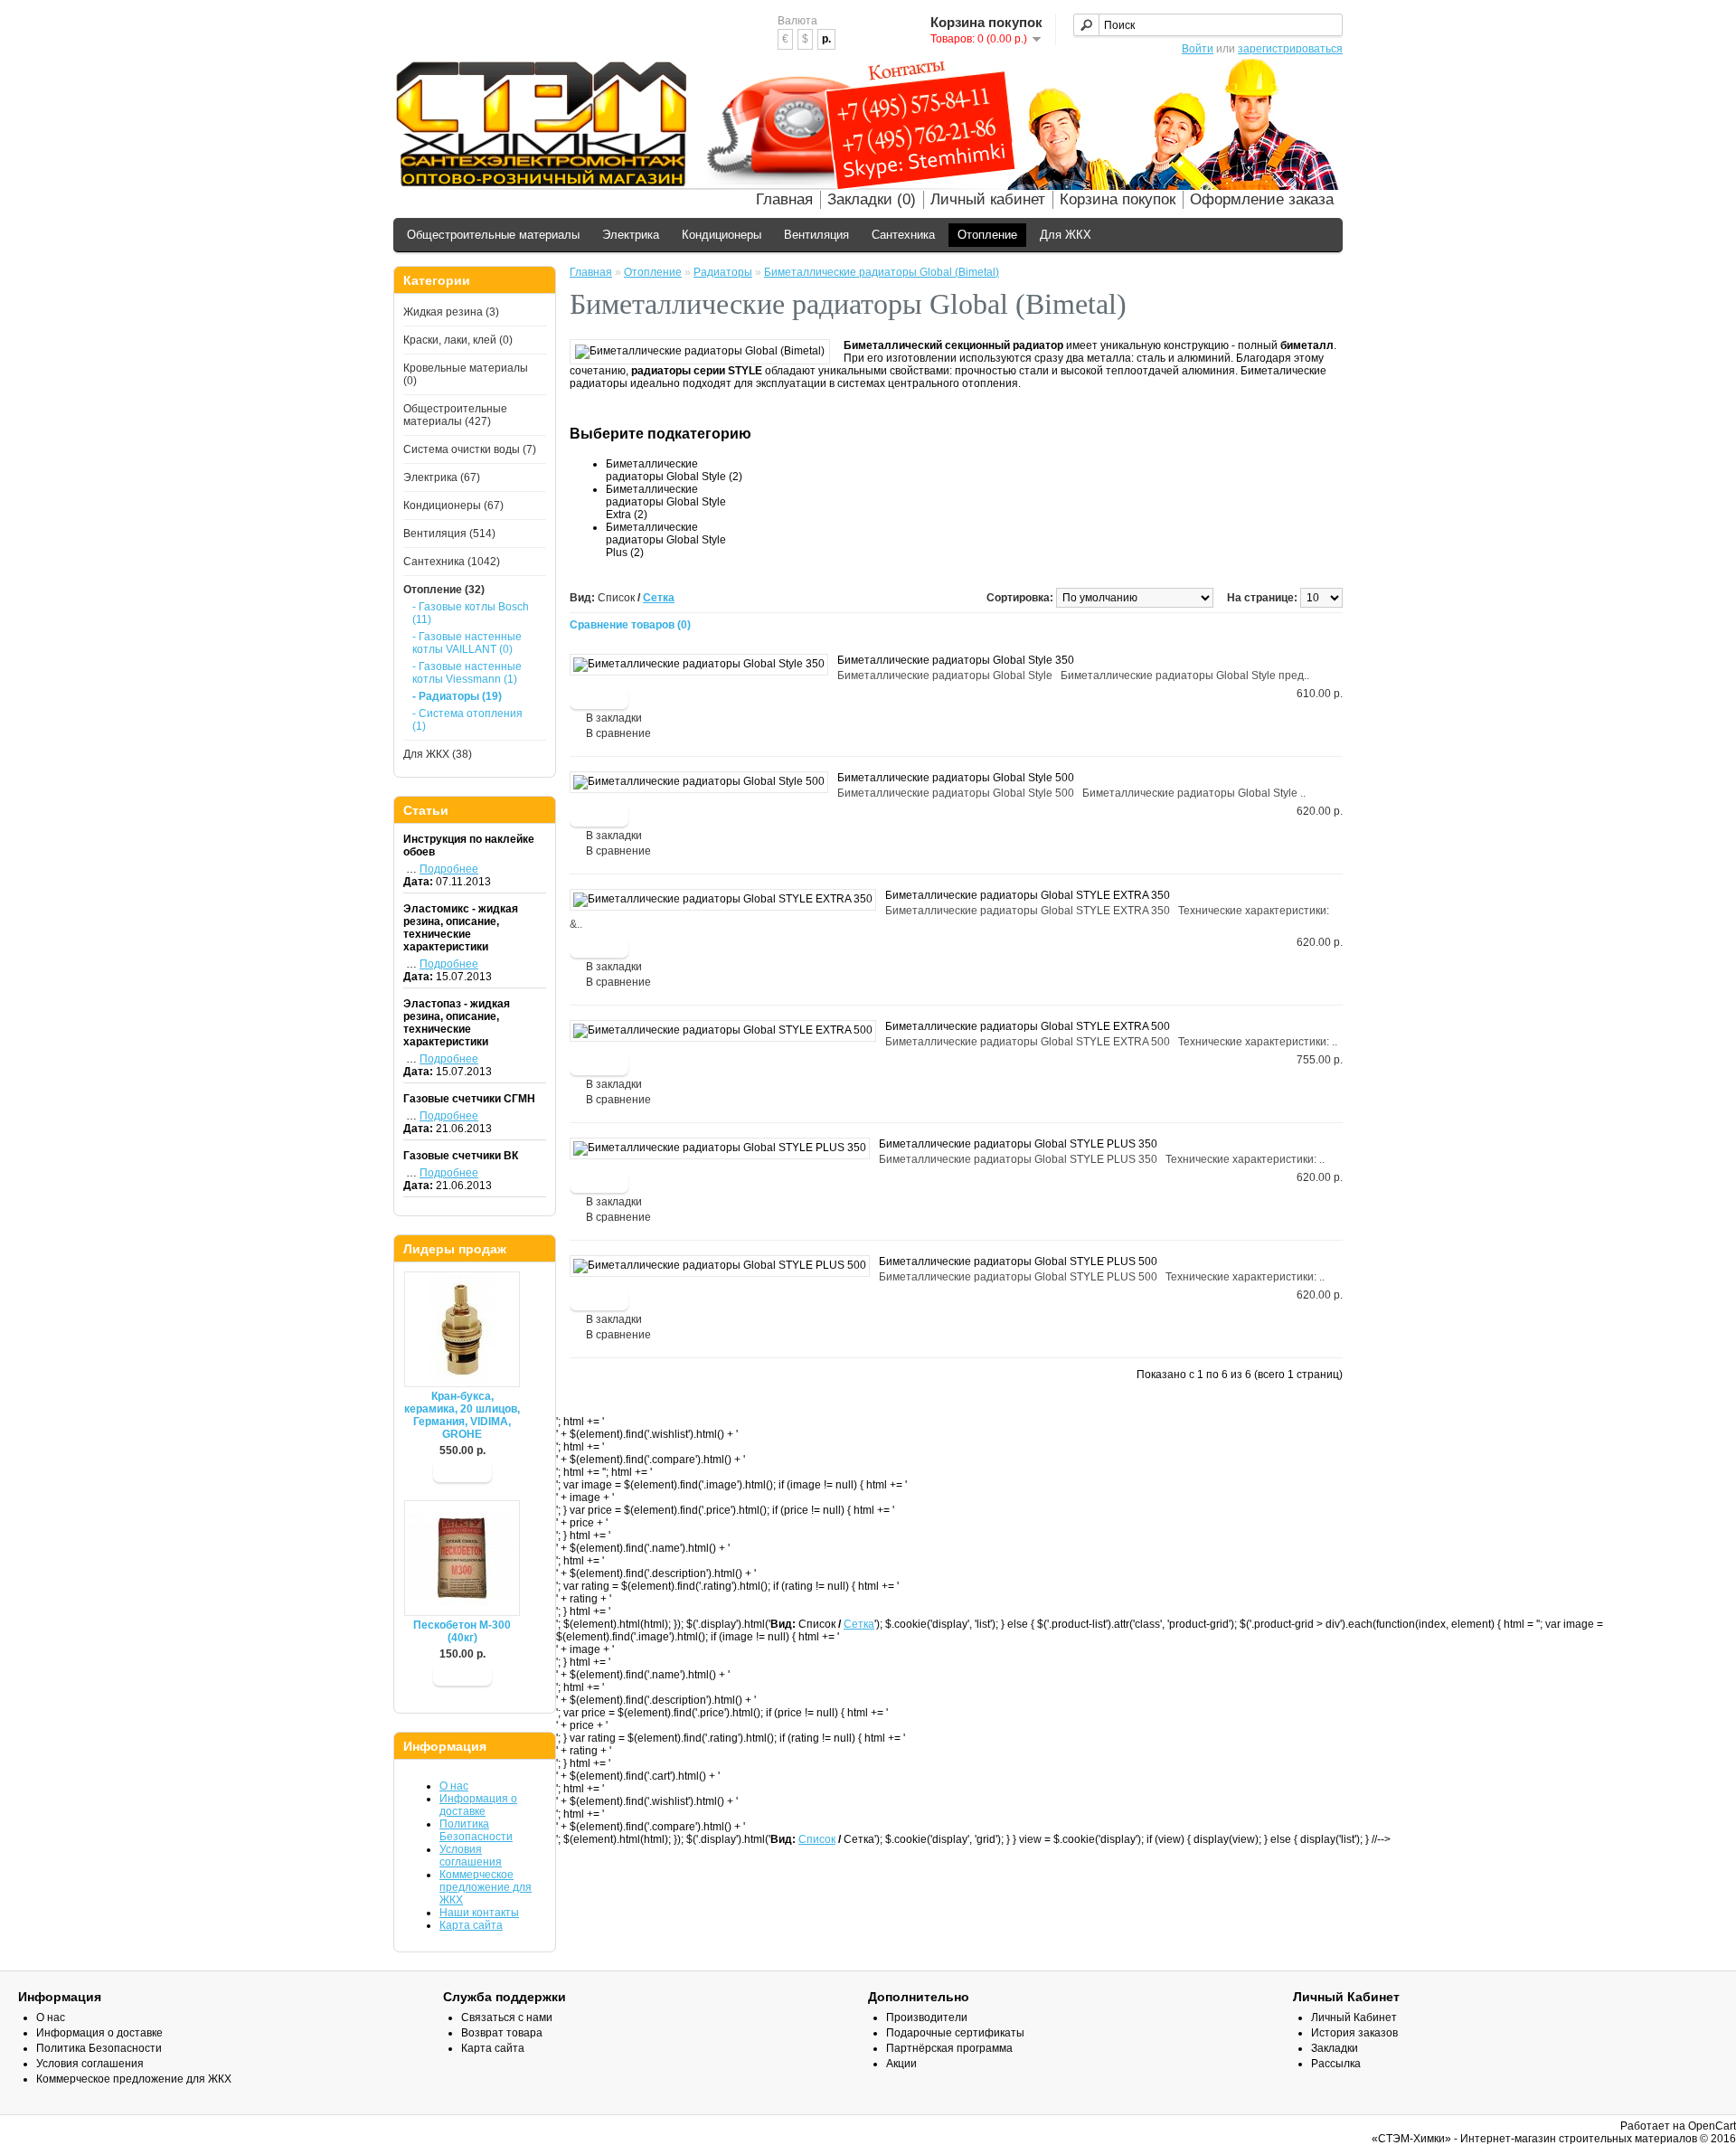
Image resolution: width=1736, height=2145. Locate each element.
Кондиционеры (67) (453, 506)
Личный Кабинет (1354, 2017)
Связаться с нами (507, 2017)
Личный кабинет (988, 199)
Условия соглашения (471, 1856)
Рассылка (1336, 2064)
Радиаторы (723, 272)
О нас (454, 1786)
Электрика (631, 235)
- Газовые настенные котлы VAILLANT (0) (467, 643)
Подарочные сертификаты (955, 2033)
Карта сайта (471, 1925)
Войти (1198, 49)
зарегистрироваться (1290, 49)
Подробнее (449, 869)
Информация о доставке (478, 1805)
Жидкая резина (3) (451, 312)
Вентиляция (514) (449, 534)
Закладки (1335, 2048)
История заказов (1354, 2033)
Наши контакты (479, 1913)
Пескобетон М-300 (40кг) (462, 1631)
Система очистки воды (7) (470, 449)
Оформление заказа (1262, 199)
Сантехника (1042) (452, 562)
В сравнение (618, 733)
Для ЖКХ (1066, 235)
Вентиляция (816, 235)
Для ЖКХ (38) (438, 754)
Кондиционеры (722, 235)
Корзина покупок (1118, 199)
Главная (784, 199)
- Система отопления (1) (467, 720)
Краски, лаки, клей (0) (458, 340)
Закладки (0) (872, 199)
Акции (901, 2064)
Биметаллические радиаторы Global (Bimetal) (882, 272)
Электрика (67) (442, 477)
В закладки (614, 718)
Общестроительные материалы (493, 235)
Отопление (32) (444, 590)
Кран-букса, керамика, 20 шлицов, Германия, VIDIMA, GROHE (462, 1415)
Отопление (987, 235)
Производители (927, 2017)
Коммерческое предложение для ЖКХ (486, 1887)
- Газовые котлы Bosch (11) (471, 613)
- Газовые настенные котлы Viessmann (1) (467, 673)
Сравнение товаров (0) (630, 625)
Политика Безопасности (476, 1830)
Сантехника (903, 235)
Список (817, 1839)
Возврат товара (502, 2033)
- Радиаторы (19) (457, 696)
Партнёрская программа (949, 2048)
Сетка (659, 598)
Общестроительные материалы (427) (455, 415)
